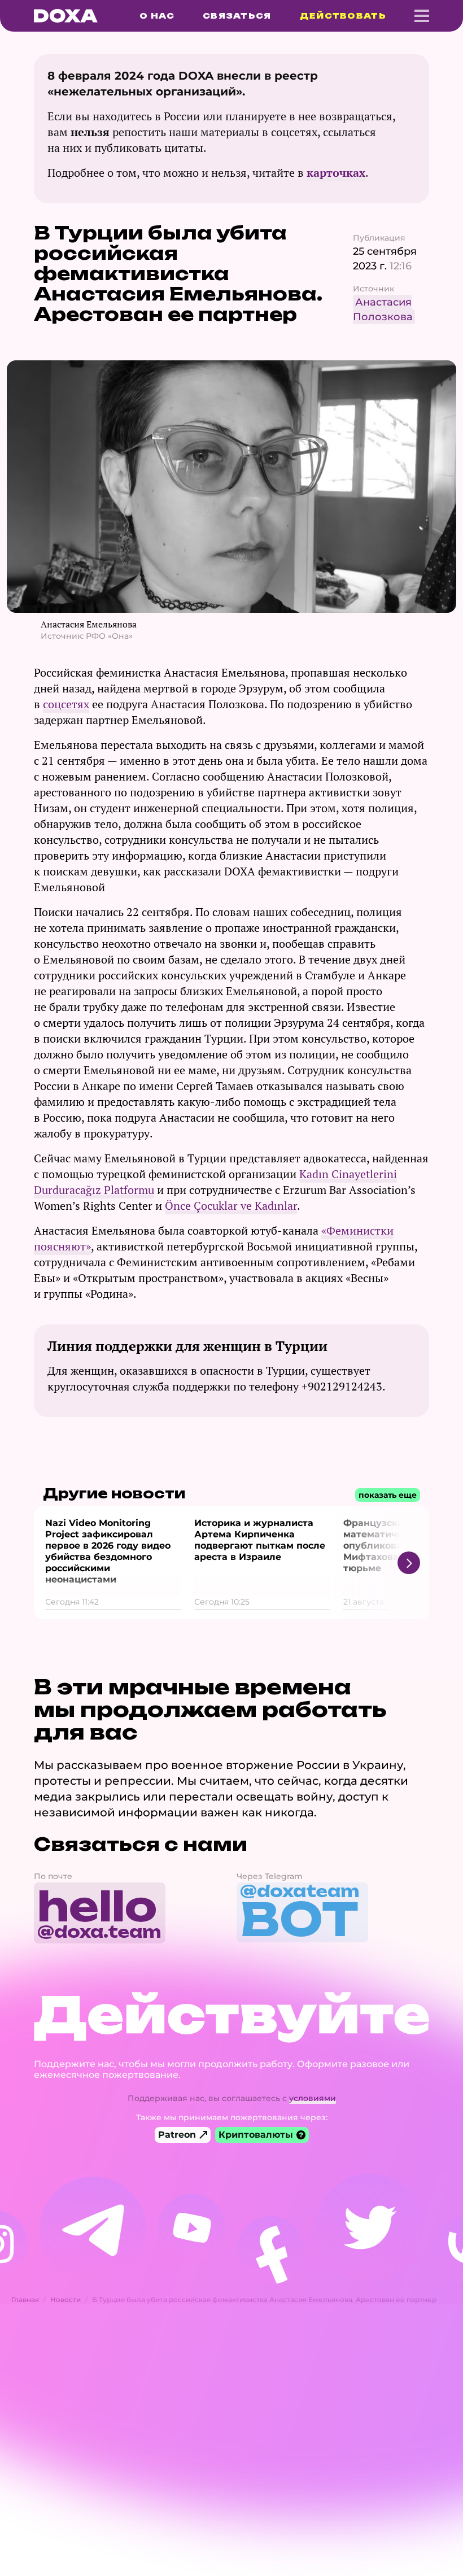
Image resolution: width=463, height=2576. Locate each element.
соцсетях (66, 704)
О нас (157, 16)
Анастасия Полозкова (383, 310)
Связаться (237, 16)
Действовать (343, 16)
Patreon (177, 2135)
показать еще (388, 1495)
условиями (313, 2098)
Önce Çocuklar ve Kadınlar (231, 1206)
